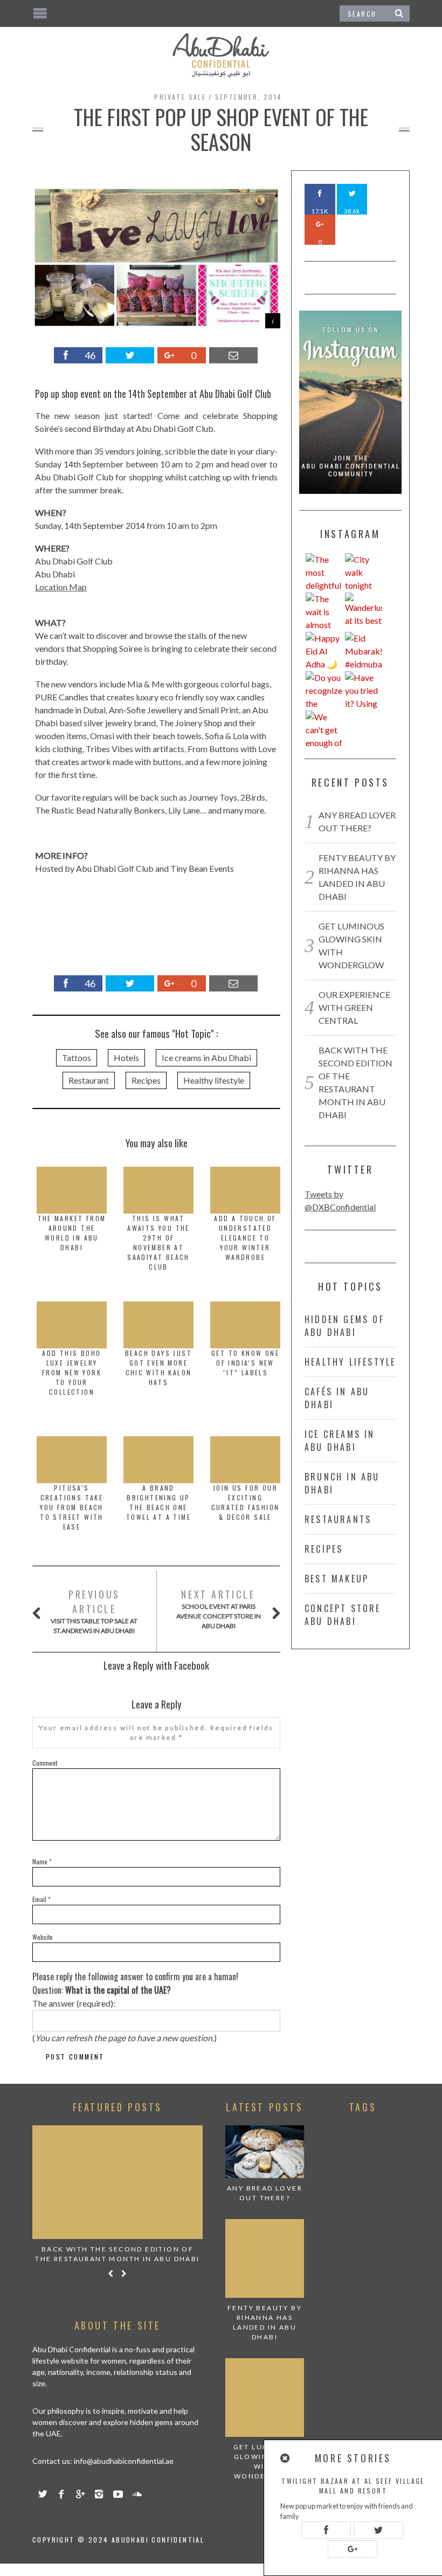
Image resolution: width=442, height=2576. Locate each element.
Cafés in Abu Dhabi (337, 1398)
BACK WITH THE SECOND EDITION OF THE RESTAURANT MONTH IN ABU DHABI (117, 2254)
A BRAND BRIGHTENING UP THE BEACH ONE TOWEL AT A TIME (158, 1502)
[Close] (286, 2458)
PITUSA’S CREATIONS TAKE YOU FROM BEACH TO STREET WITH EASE (72, 1507)
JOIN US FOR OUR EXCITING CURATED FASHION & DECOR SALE (246, 1502)
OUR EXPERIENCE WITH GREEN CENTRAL (354, 1007)
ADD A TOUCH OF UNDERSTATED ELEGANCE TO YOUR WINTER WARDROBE (245, 1238)
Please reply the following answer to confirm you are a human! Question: (135, 1983)
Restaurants (338, 1519)
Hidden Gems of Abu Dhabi (344, 1326)
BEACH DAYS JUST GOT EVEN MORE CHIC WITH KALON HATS (158, 1368)
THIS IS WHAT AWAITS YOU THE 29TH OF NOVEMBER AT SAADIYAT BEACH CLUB (158, 1242)
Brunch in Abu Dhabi (342, 1483)
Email (42, 1899)
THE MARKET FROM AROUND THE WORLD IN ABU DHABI (72, 1233)
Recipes (146, 1080)
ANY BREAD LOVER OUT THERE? (265, 2193)
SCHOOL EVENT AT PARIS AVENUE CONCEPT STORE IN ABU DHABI (219, 1609)
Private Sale (180, 97)
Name (42, 1861)
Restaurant (89, 1080)
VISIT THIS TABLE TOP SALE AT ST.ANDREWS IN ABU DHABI (94, 1611)
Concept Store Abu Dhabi (343, 1615)
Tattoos (77, 1058)
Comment (45, 1763)
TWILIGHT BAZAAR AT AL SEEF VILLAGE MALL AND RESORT (353, 2486)
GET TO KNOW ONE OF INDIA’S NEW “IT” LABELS (245, 1363)
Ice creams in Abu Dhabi (206, 1058)
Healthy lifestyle (214, 1080)
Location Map (61, 587)
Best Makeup (337, 1579)
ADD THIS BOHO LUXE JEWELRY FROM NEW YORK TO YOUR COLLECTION (72, 1372)
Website (43, 1937)
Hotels (126, 1058)
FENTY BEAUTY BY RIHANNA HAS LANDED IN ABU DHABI (265, 2322)
